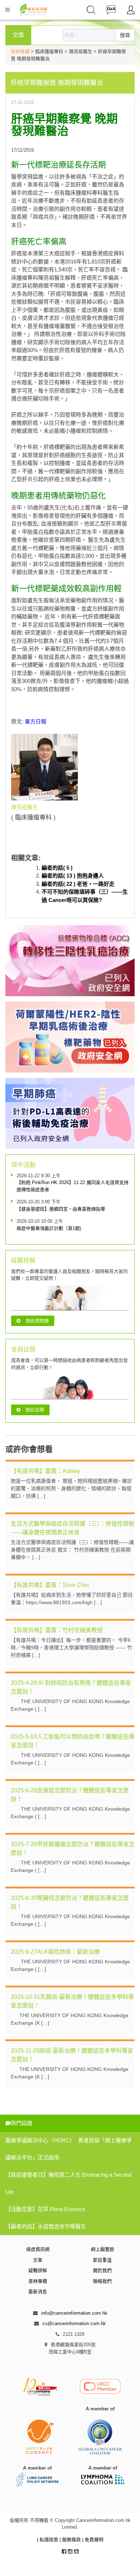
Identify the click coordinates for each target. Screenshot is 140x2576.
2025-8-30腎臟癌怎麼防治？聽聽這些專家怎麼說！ (70, 1902)
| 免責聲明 (93, 2540)
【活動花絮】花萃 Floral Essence (45, 2209)
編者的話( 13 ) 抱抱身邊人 (73, 876)
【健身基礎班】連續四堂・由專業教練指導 (61, 1209)
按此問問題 (37, 1321)
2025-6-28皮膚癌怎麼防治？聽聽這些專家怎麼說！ (70, 1795)
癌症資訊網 (38, 2249)
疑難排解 (38, 2270)
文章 (38, 2260)
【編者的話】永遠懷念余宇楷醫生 (46, 2226)
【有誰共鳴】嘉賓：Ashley (45, 1471)
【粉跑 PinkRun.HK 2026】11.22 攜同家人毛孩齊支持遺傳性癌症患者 (73, 1186)
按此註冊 (35, 1410)
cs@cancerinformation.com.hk (74, 2323)
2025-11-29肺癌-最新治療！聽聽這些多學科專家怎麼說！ (72, 2055)
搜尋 (125, 35)
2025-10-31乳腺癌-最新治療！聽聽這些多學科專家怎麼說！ (72, 2001)
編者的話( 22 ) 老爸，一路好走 (78, 884)
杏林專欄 (20, 51)
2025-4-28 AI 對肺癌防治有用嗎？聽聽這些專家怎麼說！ (71, 1687)
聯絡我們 (102, 2281)
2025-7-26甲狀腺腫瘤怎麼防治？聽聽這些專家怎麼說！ (73, 1848)
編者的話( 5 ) (57, 868)
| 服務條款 (71, 2540)
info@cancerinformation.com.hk (74, 2313)
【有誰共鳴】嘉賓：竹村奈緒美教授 (57, 1630)
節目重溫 (102, 2260)
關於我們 (102, 2270)
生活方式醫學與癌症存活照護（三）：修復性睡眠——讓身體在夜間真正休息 (73, 1528)
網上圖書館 (102, 2249)
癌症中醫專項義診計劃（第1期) (49, 1228)
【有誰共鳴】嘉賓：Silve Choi (50, 1585)
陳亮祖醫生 (25, 807)
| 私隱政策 (48, 2540)
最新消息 (38, 2292)
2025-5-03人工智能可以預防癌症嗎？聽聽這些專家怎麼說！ (73, 1741)
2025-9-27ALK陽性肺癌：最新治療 (55, 1952)
